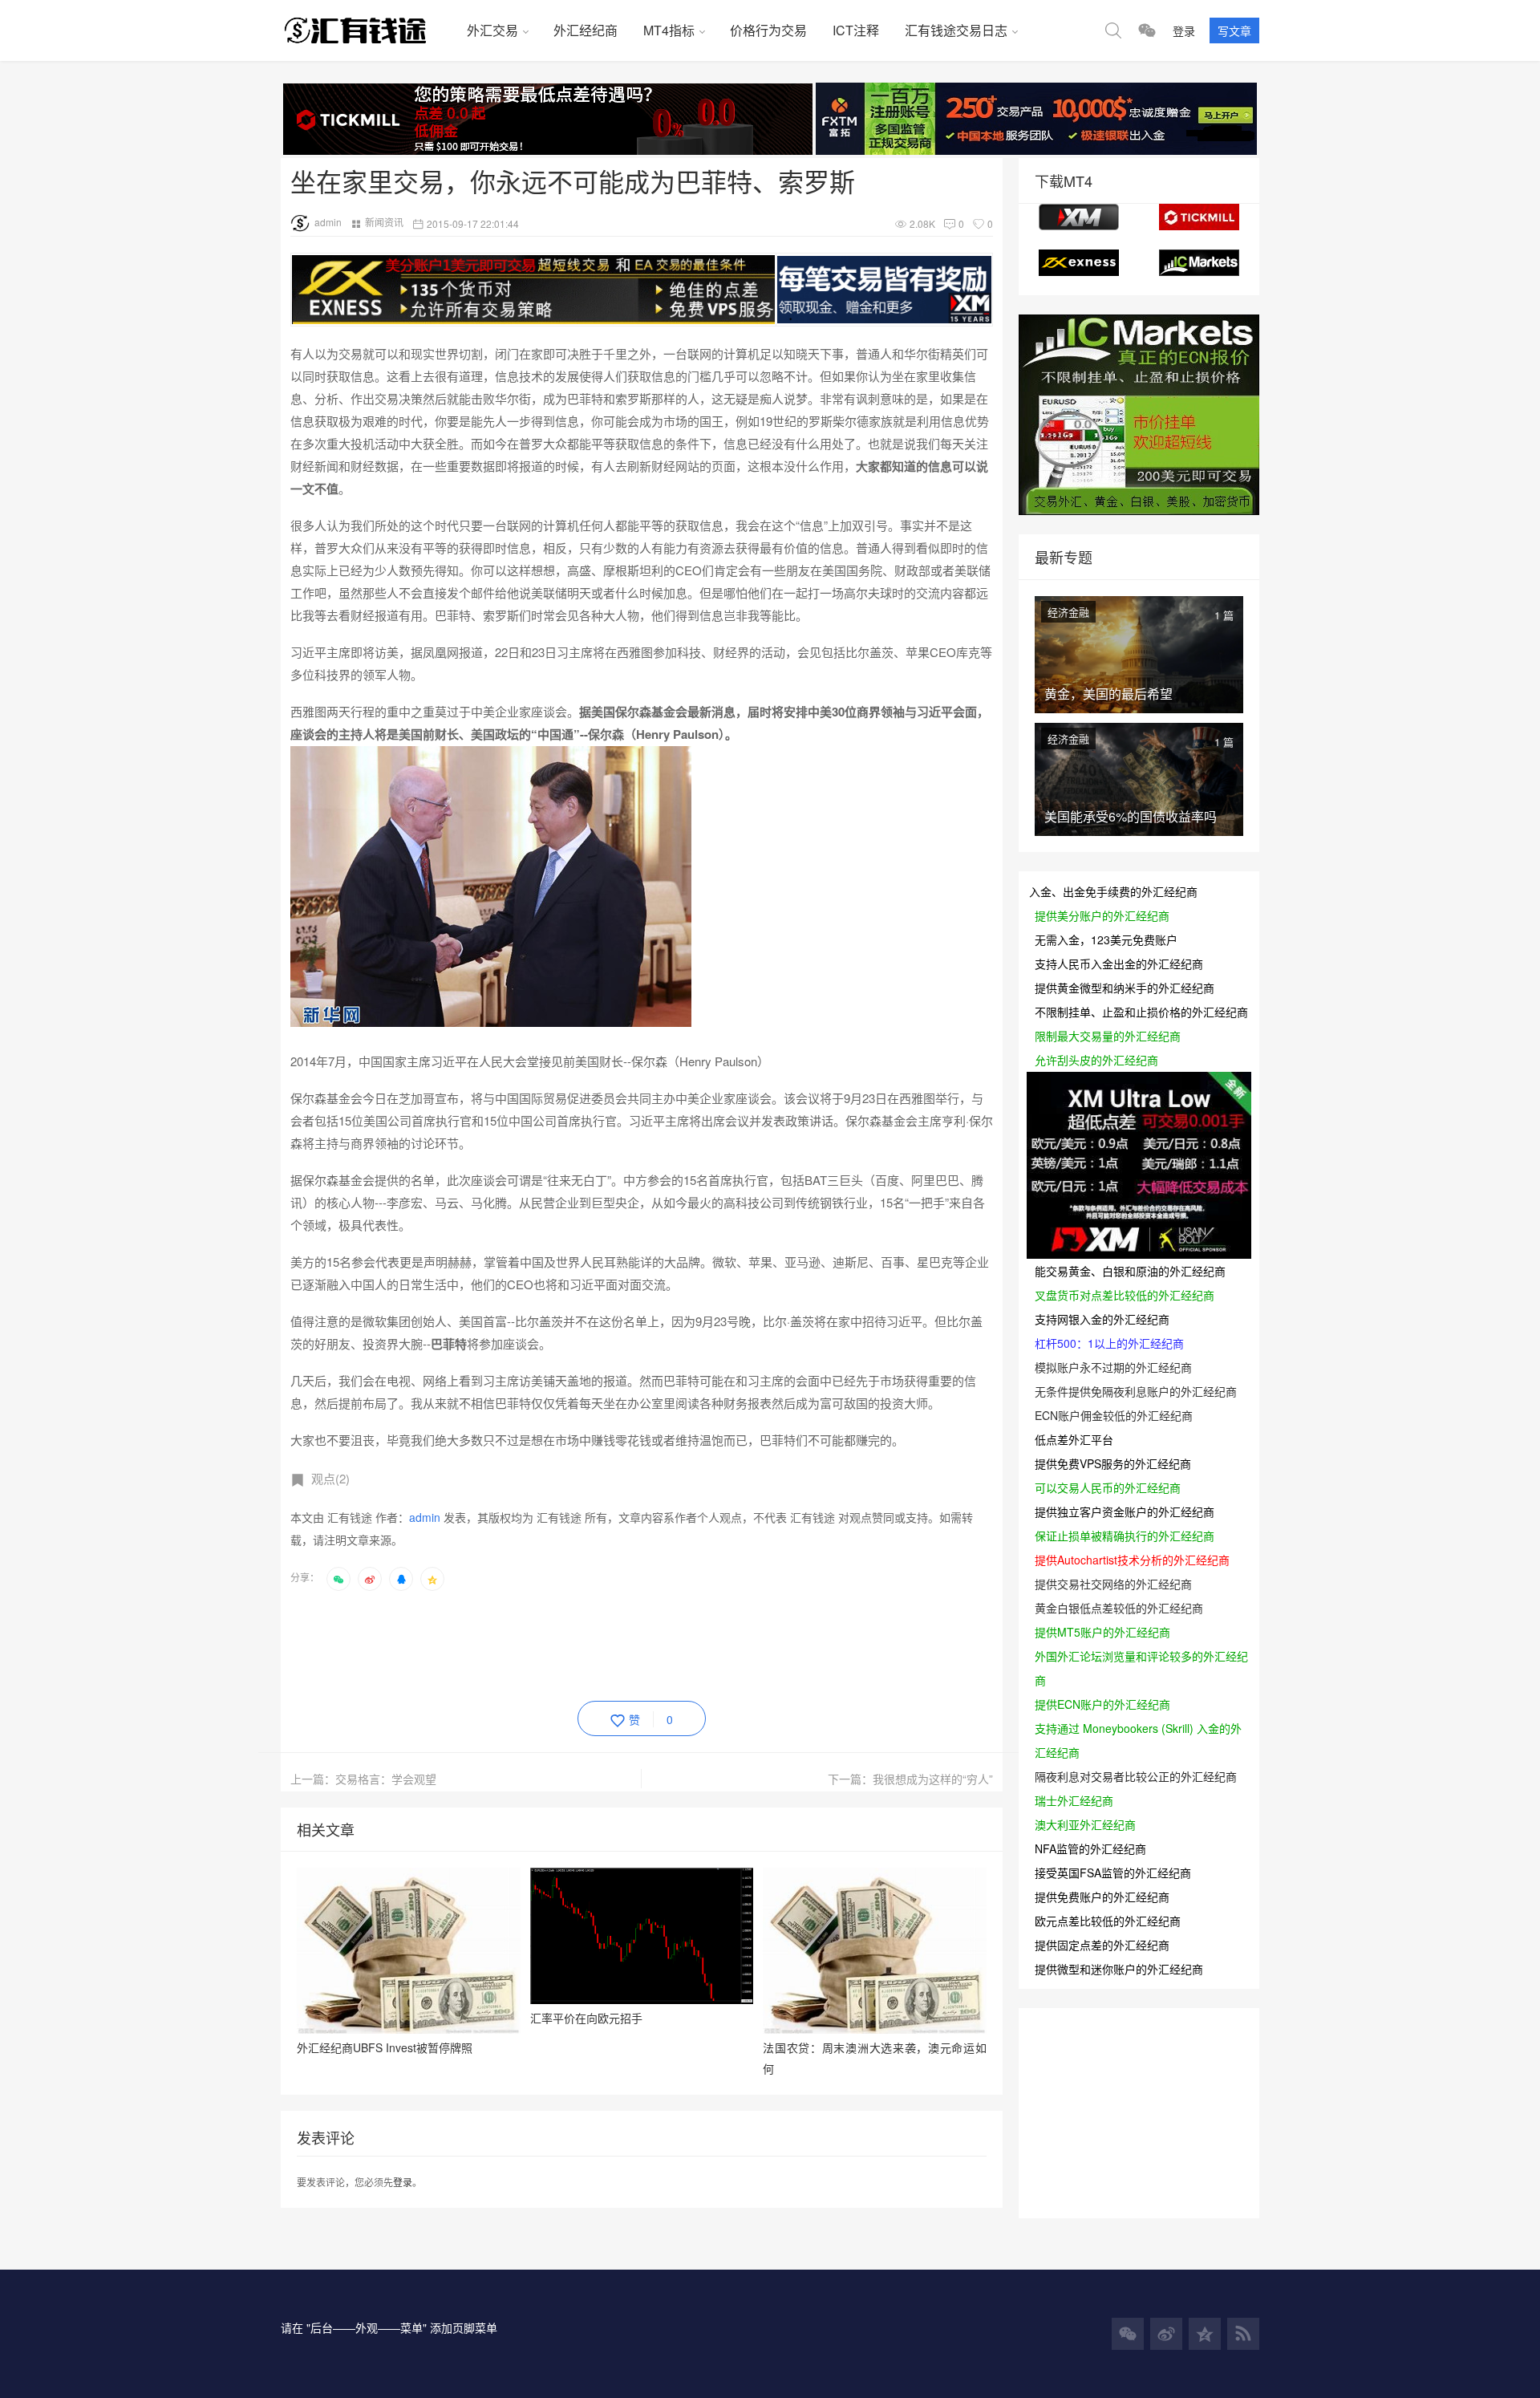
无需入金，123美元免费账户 (1106, 939)
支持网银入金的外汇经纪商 (1102, 1319)
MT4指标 (669, 30)
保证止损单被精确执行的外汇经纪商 (1125, 1536)
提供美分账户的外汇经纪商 (1102, 915)
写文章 (1234, 30)
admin (328, 222)
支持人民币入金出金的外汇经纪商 (1119, 964)
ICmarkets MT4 (1199, 263)
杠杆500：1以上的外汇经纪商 (1109, 1343)
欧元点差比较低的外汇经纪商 (1108, 1921)
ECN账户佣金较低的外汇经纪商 (1114, 1415)
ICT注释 (856, 30)
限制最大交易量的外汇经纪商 (1108, 1036)
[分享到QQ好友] (401, 1579)
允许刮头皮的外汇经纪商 (1096, 1060)
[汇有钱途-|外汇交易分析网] (367, 30)
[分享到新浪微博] (370, 1579)
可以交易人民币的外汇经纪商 (1108, 1487)
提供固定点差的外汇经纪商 (1102, 1945)
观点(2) (330, 1478)
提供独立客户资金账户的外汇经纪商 (1125, 1511)
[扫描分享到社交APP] (338, 1579)
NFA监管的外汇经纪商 (1090, 1848)
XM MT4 (1079, 217)
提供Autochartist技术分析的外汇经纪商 (1132, 1560)
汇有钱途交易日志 (956, 30)
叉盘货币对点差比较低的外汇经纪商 (1125, 1295)
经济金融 (1068, 612)
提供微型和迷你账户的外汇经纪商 (1119, 1969)
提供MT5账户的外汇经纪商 (1102, 1632)
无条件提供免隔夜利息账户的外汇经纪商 (1136, 1391)
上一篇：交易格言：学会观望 (363, 1779)
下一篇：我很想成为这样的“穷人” (910, 1779)
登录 (1184, 30)
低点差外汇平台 (1074, 1439)
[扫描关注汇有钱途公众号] (1147, 30)
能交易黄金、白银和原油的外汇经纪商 (1130, 1271)
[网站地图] (1243, 2334)
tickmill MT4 (1199, 217)
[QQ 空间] (1205, 2334)
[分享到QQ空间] (432, 1579)
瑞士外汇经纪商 (1074, 1800)
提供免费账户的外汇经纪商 (1102, 1897)
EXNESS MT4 (1079, 263)
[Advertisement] (582, 1643)
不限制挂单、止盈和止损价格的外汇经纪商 (1141, 1012)
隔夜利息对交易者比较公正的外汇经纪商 (1136, 1776)
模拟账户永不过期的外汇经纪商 (1113, 1367)
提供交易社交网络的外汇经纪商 (1113, 1584)
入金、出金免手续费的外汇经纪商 (1113, 891)
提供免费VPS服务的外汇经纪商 (1113, 1463)
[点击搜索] (1113, 30)
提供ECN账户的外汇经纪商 (1102, 1704)
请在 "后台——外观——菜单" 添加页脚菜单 (389, 2327)
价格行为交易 (768, 30)
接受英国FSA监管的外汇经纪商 (1113, 1873)
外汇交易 (492, 30)
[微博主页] (1166, 2334)
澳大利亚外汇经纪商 (1085, 1824)
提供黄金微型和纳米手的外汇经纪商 (1125, 988)
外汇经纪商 (586, 30)
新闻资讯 (384, 222)
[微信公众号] (1128, 2334)
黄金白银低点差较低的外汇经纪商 (1119, 1608)
